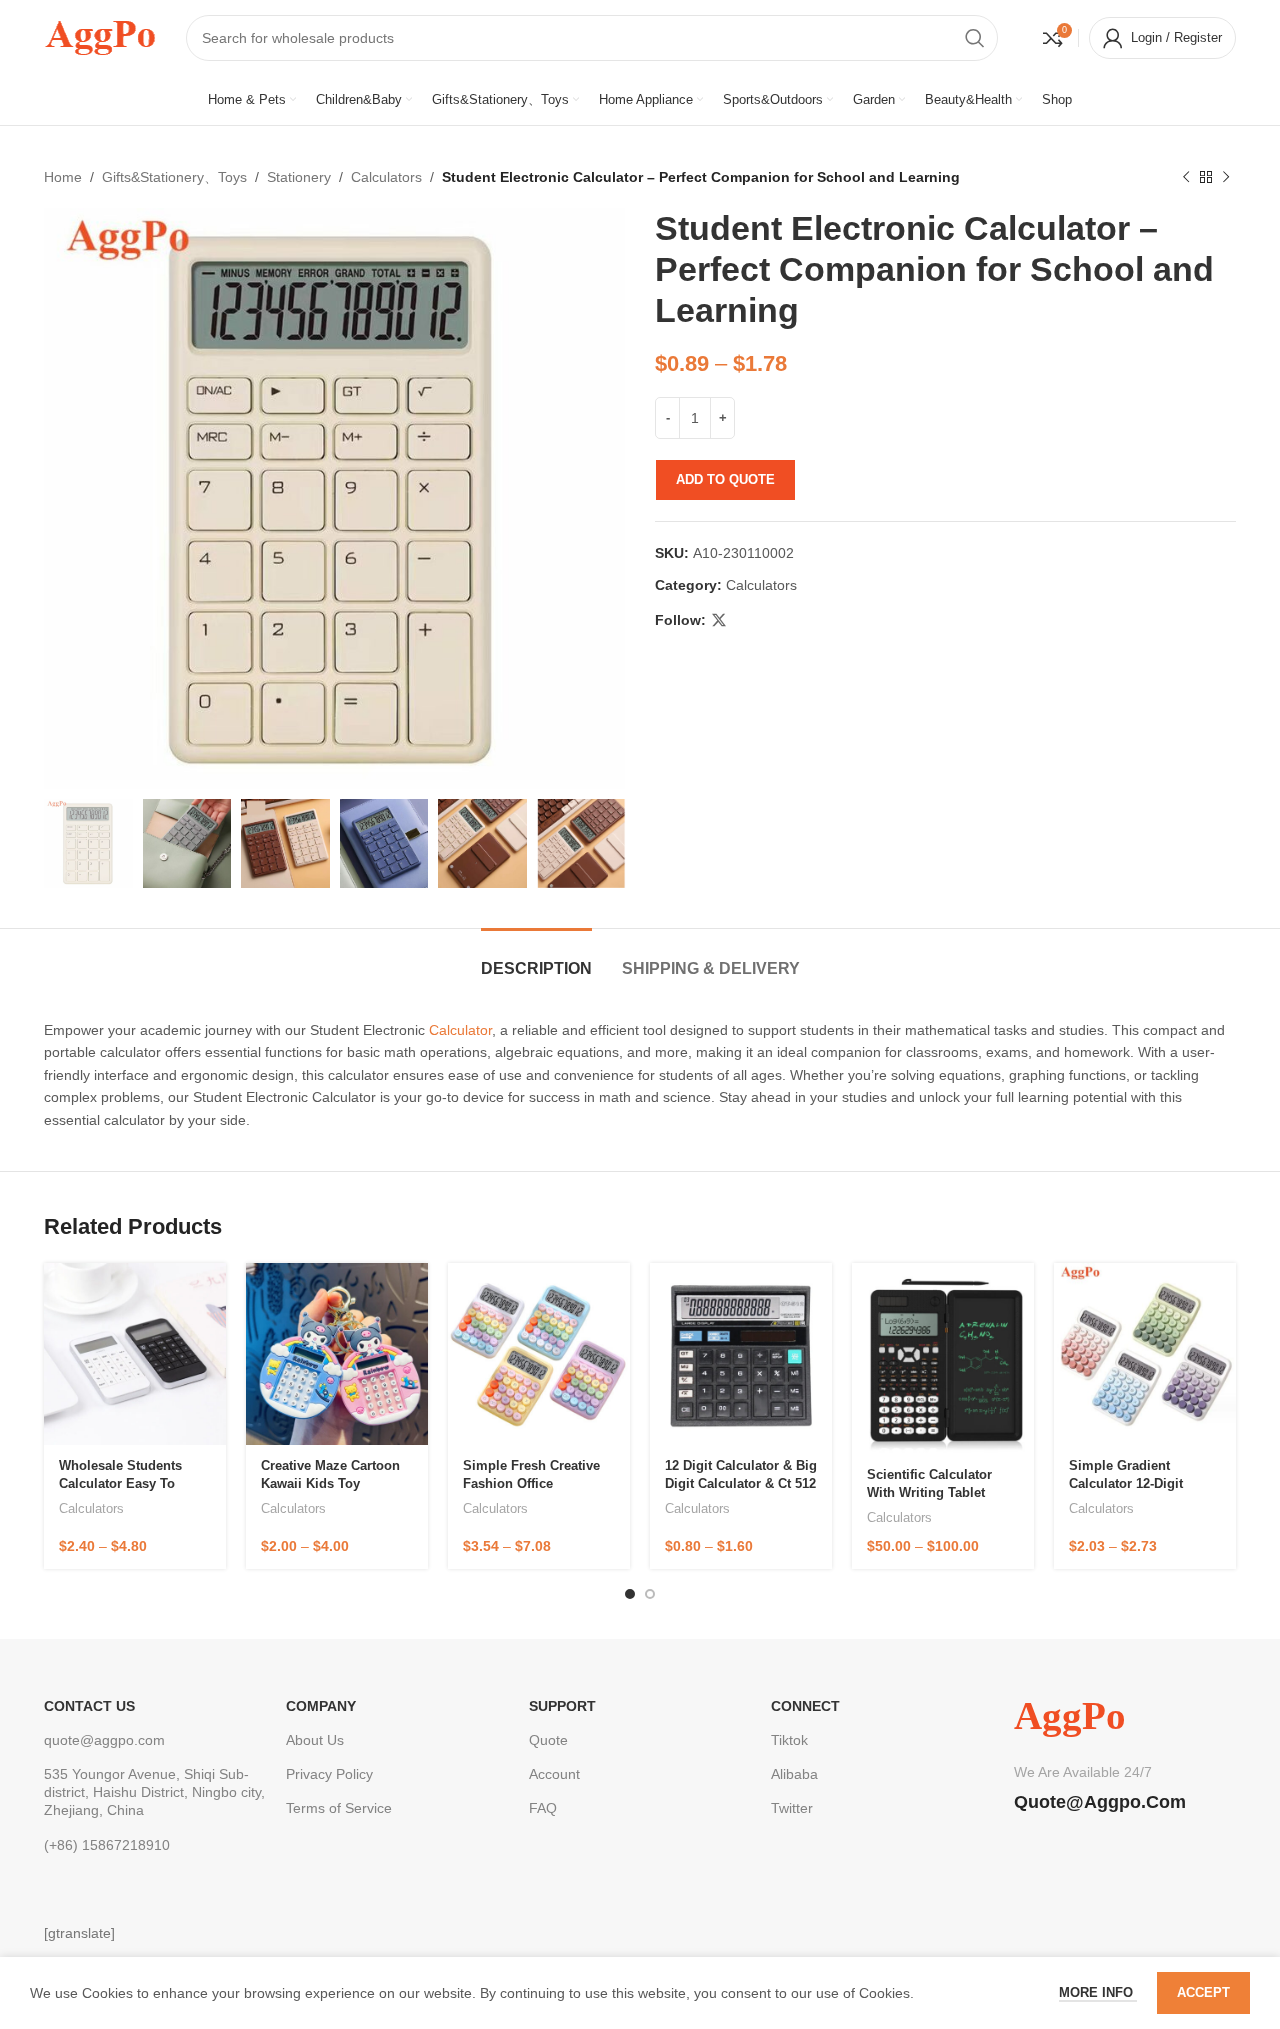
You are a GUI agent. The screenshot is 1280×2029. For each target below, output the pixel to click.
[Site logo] (100, 36)
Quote (548, 1740)
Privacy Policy (329, 1774)
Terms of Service (339, 1808)
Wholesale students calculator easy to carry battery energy (123, 1483)
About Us (315, 1740)
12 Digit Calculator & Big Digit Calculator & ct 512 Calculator (741, 1483)
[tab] (536, 958)
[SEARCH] (975, 38)
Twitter (792, 1808)
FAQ (543, 1808)
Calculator (460, 1030)
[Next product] (1226, 177)
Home (63, 177)
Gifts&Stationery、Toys (174, 177)
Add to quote (725, 479)
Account (554, 1774)
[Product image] (135, 1354)
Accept (1203, 1992)
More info (1098, 1992)
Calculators (386, 177)
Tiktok (789, 1740)
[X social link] (719, 620)
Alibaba (794, 1774)
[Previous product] (1186, 177)
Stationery (299, 177)
